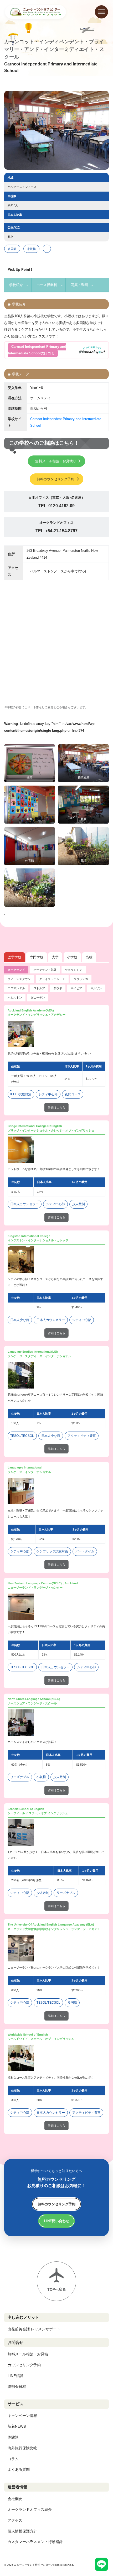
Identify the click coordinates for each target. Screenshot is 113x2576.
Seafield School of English (26, 1809)
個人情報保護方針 (22, 2531)
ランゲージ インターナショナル (29, 1472)
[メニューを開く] (101, 12)
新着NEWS (17, 2426)
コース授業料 (47, 285)
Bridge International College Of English (35, 1126)
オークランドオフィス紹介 (30, 2510)
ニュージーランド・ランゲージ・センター (35, 1588)
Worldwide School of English (28, 2035)
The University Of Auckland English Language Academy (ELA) (51, 1924)
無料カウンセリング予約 (56, 479)
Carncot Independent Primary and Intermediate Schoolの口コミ (37, 350)
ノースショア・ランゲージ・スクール (32, 1703)
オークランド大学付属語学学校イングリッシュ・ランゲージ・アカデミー (55, 1929)
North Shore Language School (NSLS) (34, 1699)
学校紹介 (16, 285)
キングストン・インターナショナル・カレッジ (38, 1240)
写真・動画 (79, 285)
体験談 (13, 2437)
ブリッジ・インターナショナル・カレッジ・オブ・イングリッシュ (51, 1130)
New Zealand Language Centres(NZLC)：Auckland (43, 1583)
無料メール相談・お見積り (56, 461)
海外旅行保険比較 (22, 2448)
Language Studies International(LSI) (33, 1352)
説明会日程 (17, 2387)
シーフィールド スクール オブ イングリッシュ (38, 1813)
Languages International (25, 1467)
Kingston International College (29, 1236)
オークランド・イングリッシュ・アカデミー (37, 1015)
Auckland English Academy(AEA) (31, 1010)
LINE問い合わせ (57, 2221)
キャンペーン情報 (22, 2416)
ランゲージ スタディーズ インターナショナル (39, 1356)
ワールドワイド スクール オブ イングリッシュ (41, 2039)
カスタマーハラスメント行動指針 (35, 2542)
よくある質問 (19, 2469)
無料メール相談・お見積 (28, 2354)
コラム (13, 2459)
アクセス (15, 2520)
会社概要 (15, 2499)
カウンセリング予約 (24, 2365)
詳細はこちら (56, 1108)
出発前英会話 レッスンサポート (34, 2329)
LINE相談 (15, 2376)
